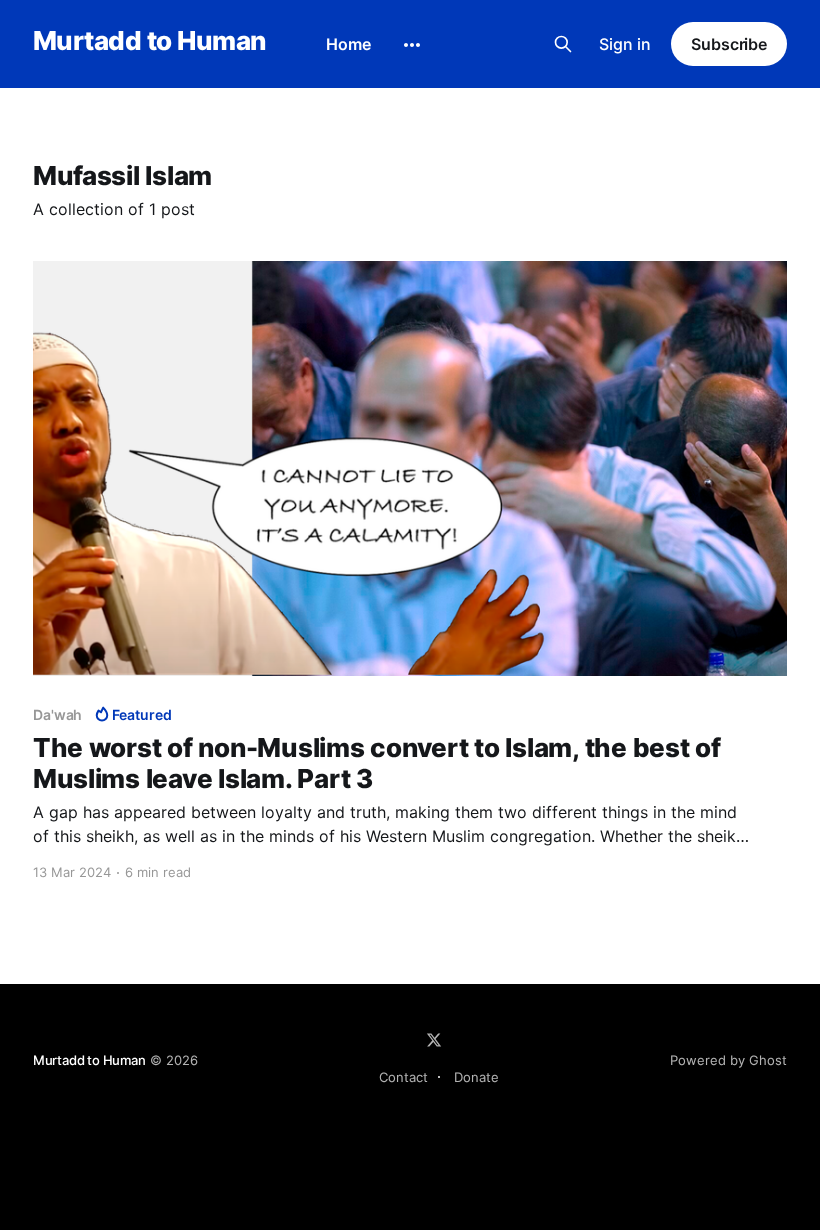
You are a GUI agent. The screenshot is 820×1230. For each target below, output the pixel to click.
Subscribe (729, 44)
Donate (476, 1077)
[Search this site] (563, 44)
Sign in (625, 44)
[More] (412, 45)
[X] (434, 1040)
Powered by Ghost (728, 1060)
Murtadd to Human (149, 41)
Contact (403, 1077)
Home (348, 44)
